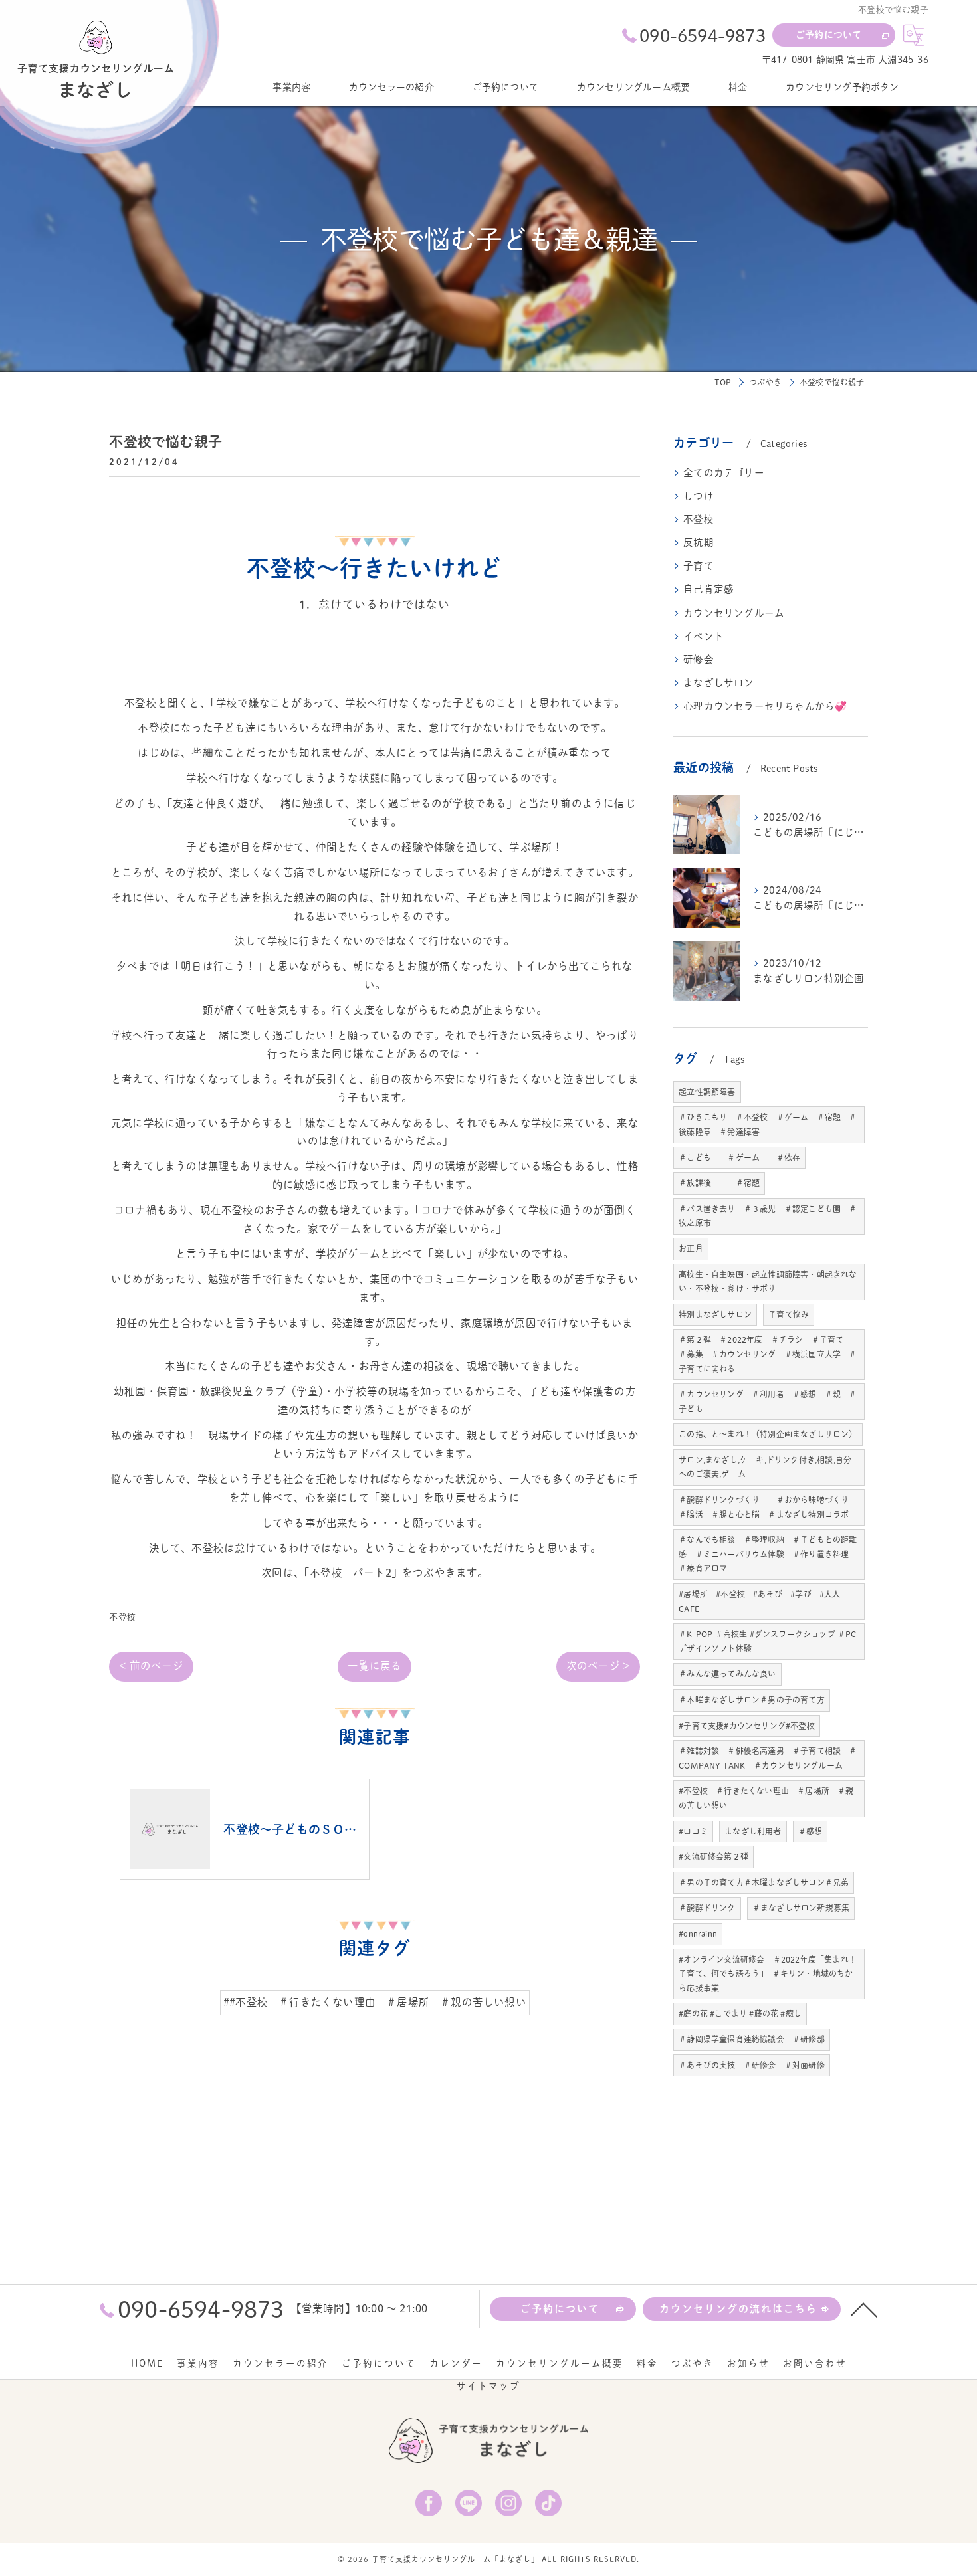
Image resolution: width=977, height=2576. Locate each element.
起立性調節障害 (707, 1092)
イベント (704, 636)
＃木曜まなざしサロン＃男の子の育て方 (752, 1700)
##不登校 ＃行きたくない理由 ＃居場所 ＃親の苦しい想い (375, 2002)
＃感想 (811, 1831)
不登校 (122, 1617)
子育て (699, 566)
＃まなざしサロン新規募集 (801, 1908)
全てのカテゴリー (724, 473)
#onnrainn (698, 1933)
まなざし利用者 (753, 1831)
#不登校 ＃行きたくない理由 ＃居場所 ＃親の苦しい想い (766, 1798)
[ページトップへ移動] (864, 2309)
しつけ (699, 496)
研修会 (699, 659)
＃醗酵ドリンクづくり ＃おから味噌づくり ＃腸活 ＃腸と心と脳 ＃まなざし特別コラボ (768, 1507)
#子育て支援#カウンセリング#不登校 (747, 1726)
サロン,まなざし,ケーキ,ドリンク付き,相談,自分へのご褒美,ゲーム (765, 1467)
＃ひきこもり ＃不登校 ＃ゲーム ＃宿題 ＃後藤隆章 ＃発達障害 (768, 1124)
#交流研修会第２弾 (713, 1856)
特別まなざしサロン (715, 1314)
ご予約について (828, 35)
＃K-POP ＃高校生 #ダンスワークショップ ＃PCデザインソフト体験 (767, 1641)
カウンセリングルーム (734, 613)
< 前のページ (151, 1666)
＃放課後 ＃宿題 (719, 1183)
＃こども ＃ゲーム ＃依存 (739, 1157)
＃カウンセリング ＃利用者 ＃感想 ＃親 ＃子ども (768, 1401)
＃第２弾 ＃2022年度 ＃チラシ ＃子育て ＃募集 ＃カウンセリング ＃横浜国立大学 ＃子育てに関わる (768, 1354)
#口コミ (693, 1831)
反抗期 (699, 543)
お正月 (691, 1248)
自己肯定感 (708, 589)
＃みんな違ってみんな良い (727, 1674)
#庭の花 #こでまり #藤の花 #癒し (740, 2013)
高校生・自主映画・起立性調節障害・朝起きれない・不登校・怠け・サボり (768, 1282)
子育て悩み (789, 1314)
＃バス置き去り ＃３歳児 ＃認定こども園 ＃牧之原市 (768, 1216)
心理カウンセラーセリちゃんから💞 (765, 706)
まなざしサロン (718, 683)
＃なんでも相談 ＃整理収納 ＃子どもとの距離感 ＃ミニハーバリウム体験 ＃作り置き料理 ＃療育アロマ (768, 1554)
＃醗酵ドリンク (707, 1908)
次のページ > (598, 1666)
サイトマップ (489, 2386)
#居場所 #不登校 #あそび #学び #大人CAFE (759, 1601)
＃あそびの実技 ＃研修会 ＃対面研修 (752, 2065)
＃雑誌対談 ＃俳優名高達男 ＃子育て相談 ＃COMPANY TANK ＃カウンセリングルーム (768, 1758)
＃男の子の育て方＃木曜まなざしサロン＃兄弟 (764, 1882)
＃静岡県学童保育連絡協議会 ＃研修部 (752, 2039)
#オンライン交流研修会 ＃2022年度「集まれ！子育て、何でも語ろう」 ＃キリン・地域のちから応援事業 (768, 1974)
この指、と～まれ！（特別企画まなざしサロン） (768, 1434)
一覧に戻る (375, 1666)
